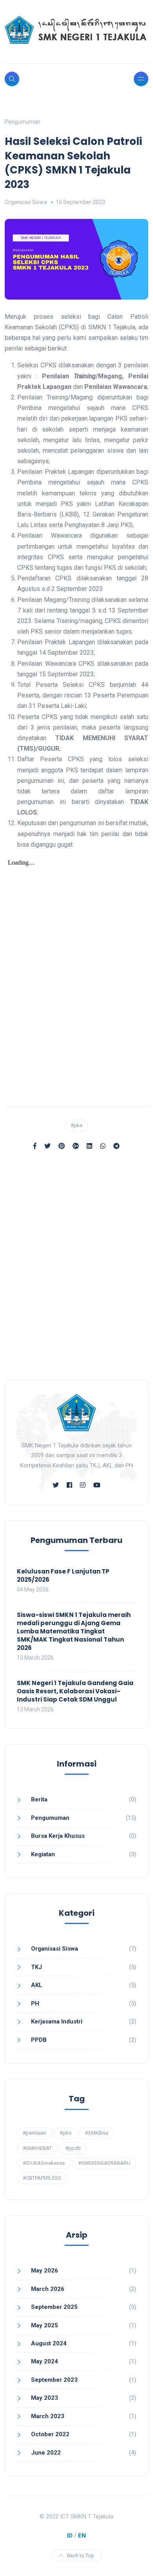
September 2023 (54, 2380)
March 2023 (48, 2416)
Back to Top (81, 2555)
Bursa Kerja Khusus (58, 1836)
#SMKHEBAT (37, 2148)
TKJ (36, 1967)
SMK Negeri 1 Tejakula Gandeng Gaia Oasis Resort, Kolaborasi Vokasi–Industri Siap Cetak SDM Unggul (75, 1691)
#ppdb (73, 2148)
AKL (37, 1985)
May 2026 (45, 2271)
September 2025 (54, 2307)
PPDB (39, 2040)
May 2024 (45, 2361)
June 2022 (46, 2453)
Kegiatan (43, 1854)
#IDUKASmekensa (44, 2163)
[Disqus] (76, 1269)
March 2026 (48, 2289)
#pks (76, 1125)
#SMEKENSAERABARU (104, 2163)
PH (35, 2003)
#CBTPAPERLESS (42, 2178)
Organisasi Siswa (26, 202)
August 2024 (49, 2343)
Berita (39, 1799)
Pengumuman (23, 122)
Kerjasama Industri (57, 2021)
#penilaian (35, 2133)
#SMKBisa (97, 2133)
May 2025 (45, 2325)
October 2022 (50, 2434)
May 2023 (45, 2398)
